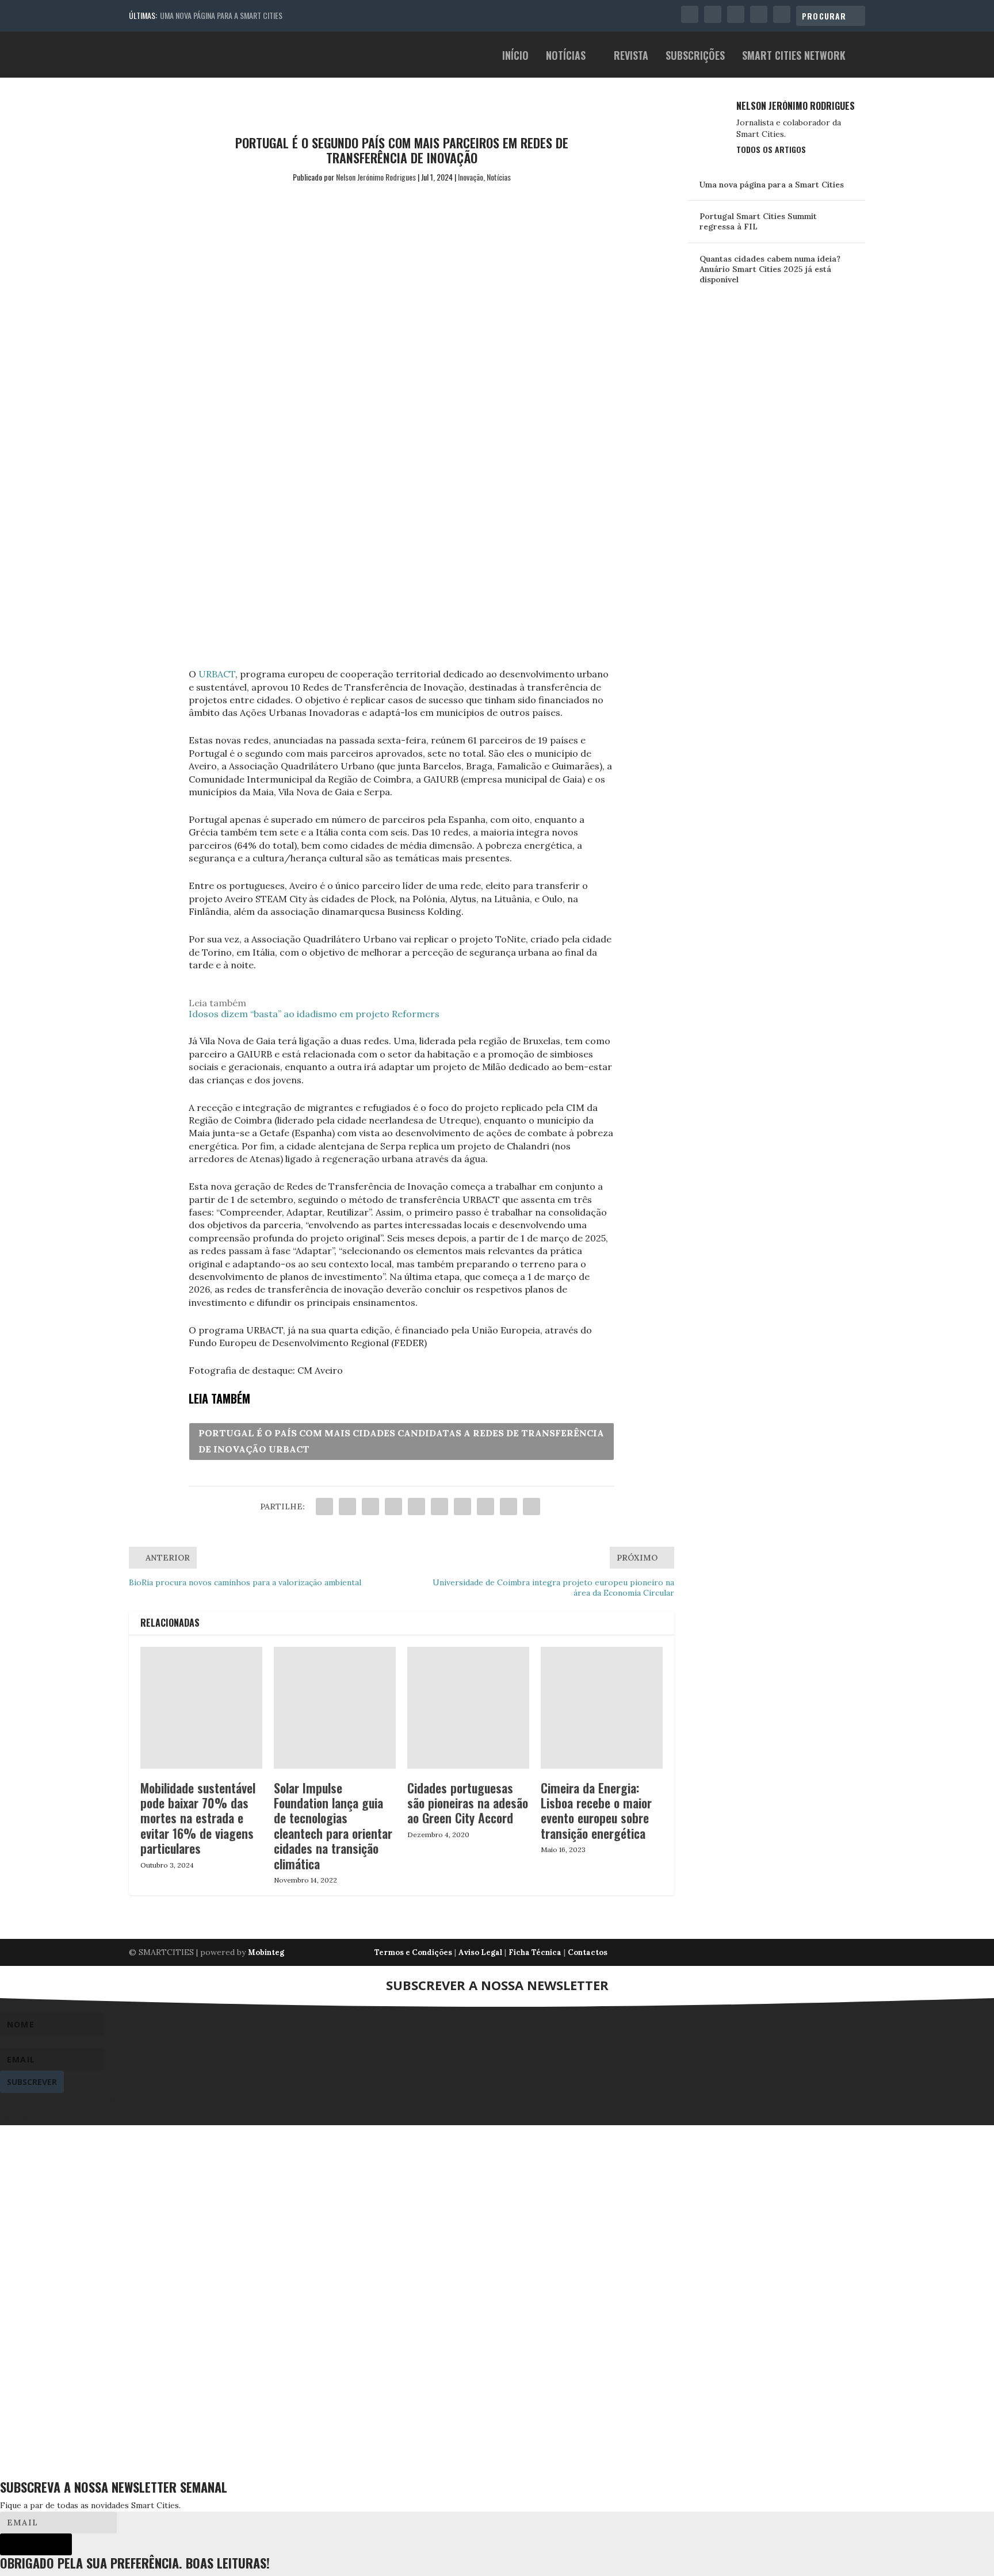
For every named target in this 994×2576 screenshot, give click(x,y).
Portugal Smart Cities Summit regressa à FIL (758, 221)
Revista (631, 57)
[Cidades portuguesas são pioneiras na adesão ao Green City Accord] (468, 1708)
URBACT (217, 674)
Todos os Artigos (771, 149)
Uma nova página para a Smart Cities (221, 15)
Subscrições (695, 57)
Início (515, 57)
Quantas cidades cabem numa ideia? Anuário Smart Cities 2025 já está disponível (770, 269)
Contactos (588, 1952)
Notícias (566, 57)
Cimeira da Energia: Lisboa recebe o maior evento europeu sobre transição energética (596, 1810)
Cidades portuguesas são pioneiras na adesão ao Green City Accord (468, 1803)
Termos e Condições (413, 1952)
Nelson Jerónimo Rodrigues (376, 177)
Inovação (471, 177)
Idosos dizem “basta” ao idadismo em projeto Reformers (314, 1014)
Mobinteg (266, 1952)
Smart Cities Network (794, 57)
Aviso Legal (480, 1952)
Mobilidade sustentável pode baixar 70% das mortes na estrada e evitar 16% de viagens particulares (198, 1818)
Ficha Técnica (535, 1952)
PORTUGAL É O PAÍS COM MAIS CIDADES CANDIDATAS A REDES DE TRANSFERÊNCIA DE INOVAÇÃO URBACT (401, 1441)
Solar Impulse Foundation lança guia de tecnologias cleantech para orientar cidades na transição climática (333, 1826)
